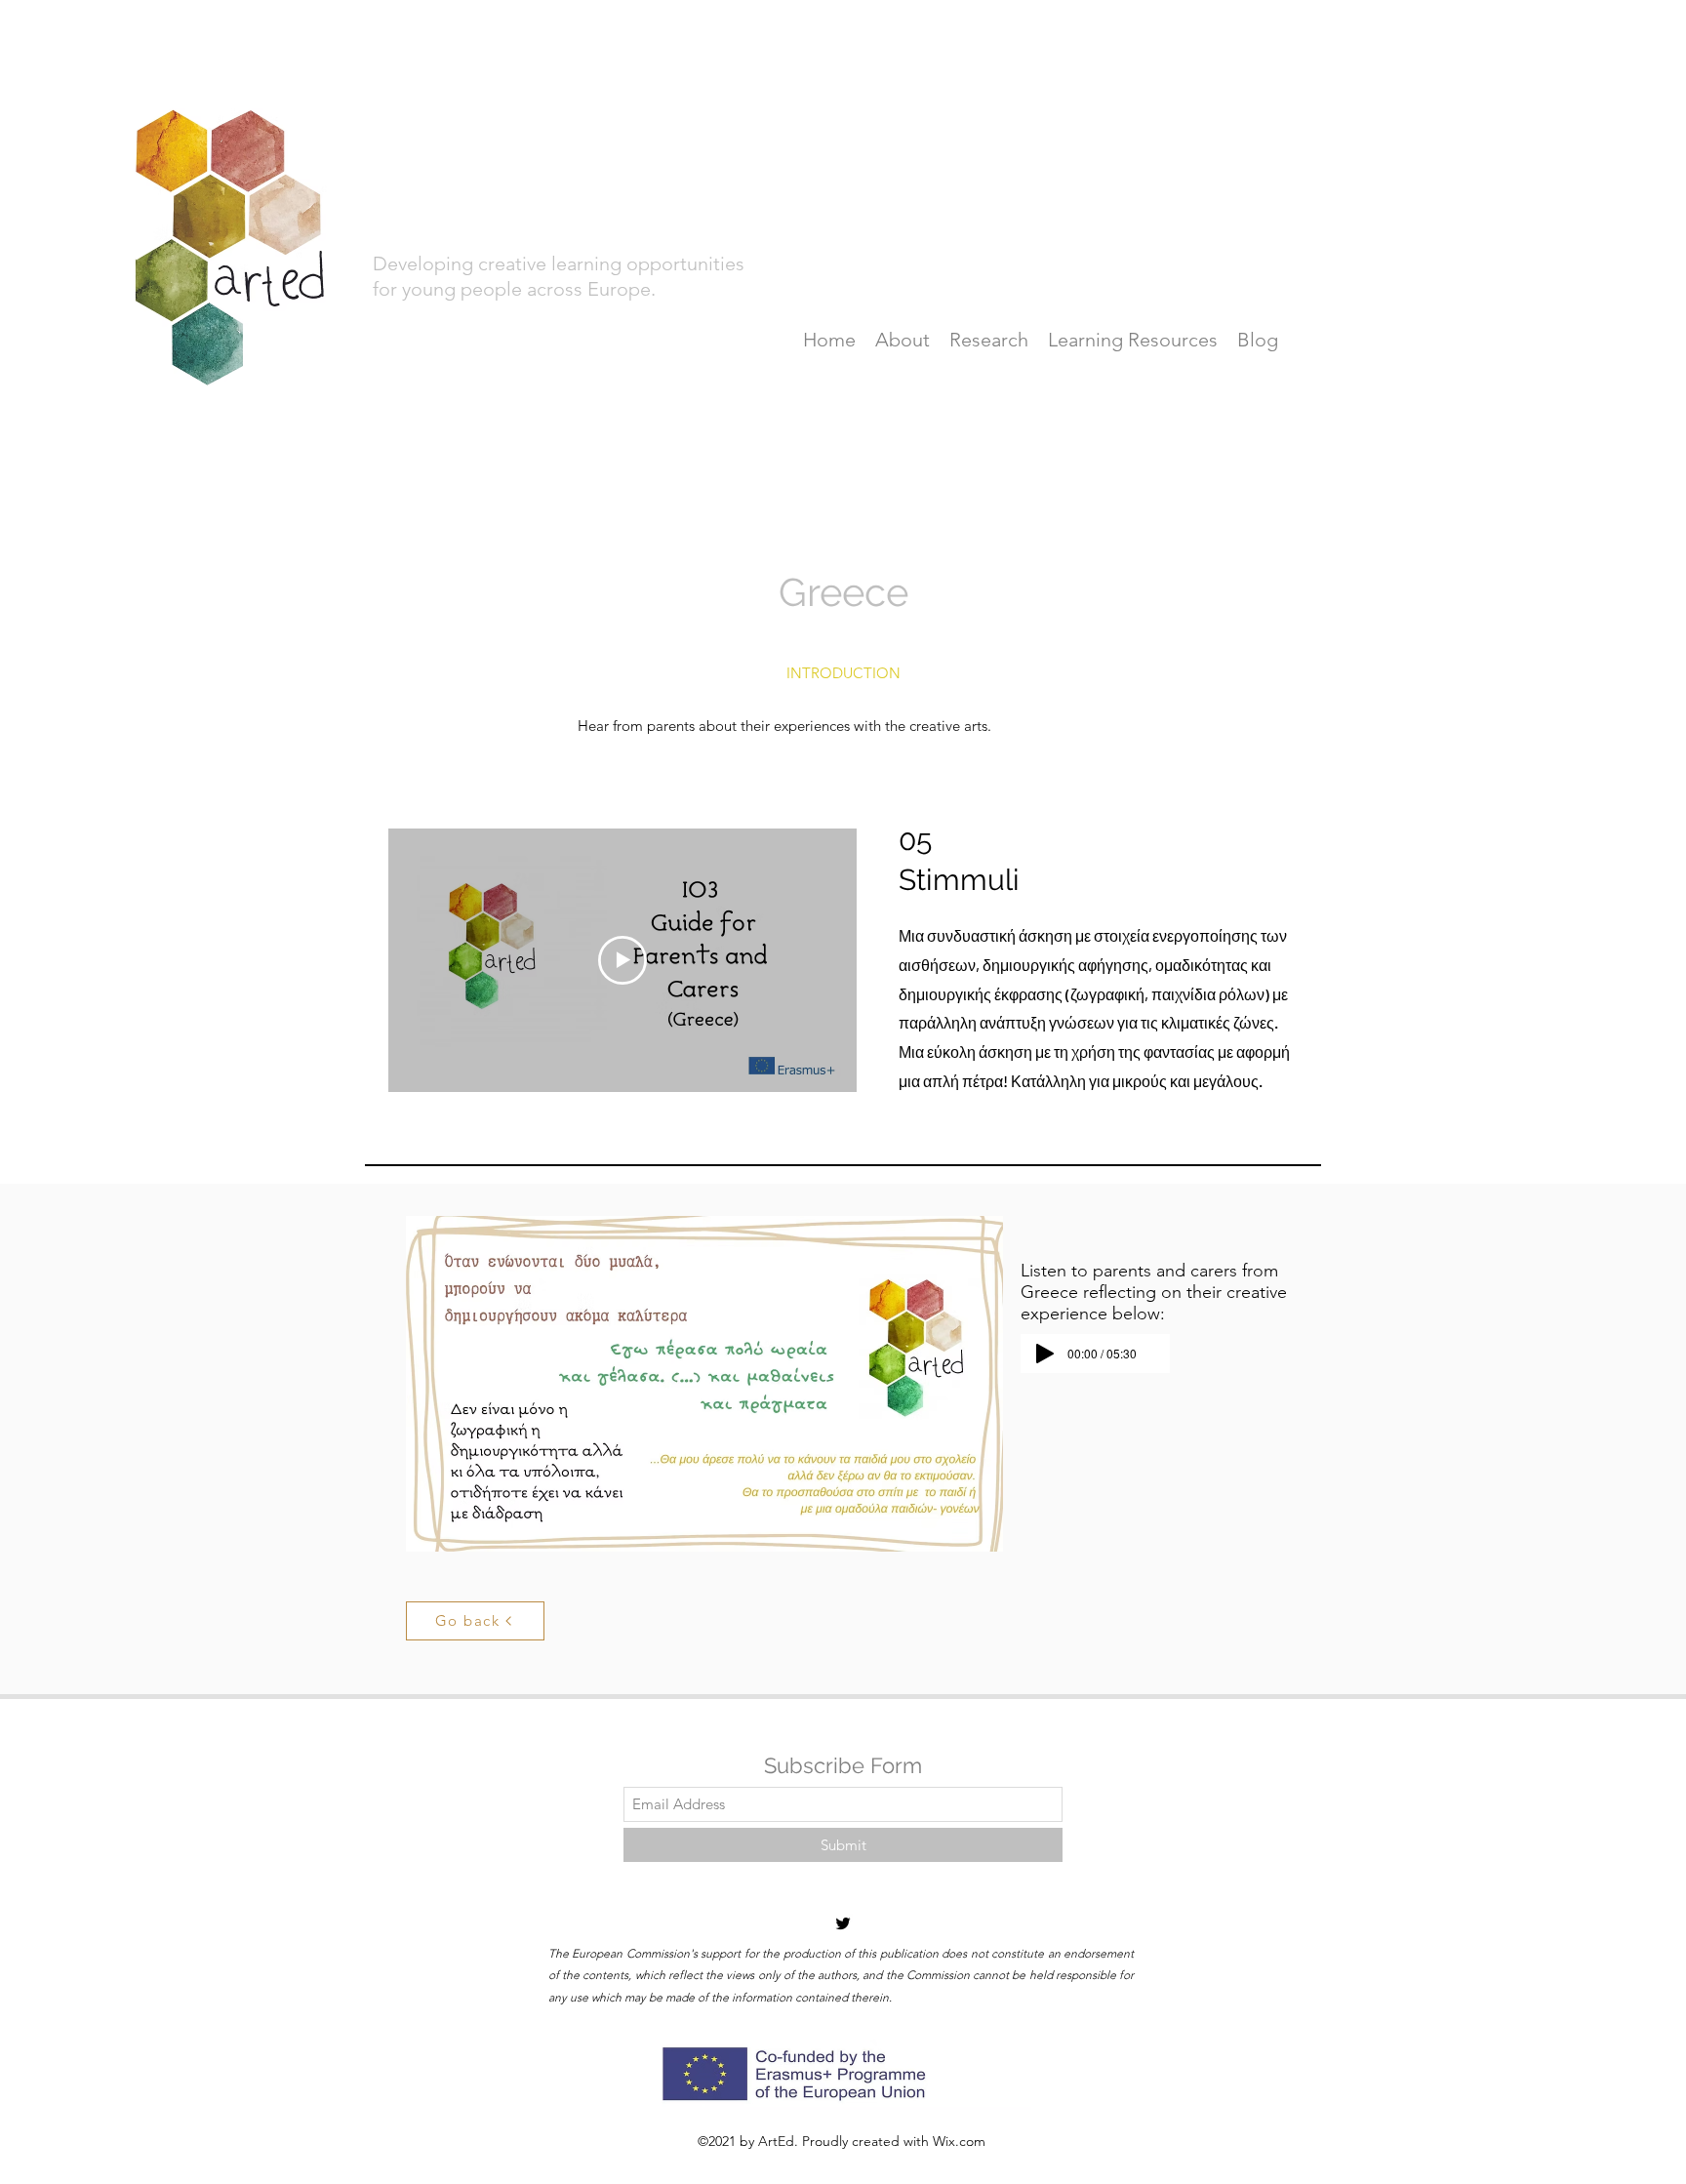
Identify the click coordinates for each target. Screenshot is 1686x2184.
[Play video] (622, 960)
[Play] (1045, 1354)
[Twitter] (843, 1923)
